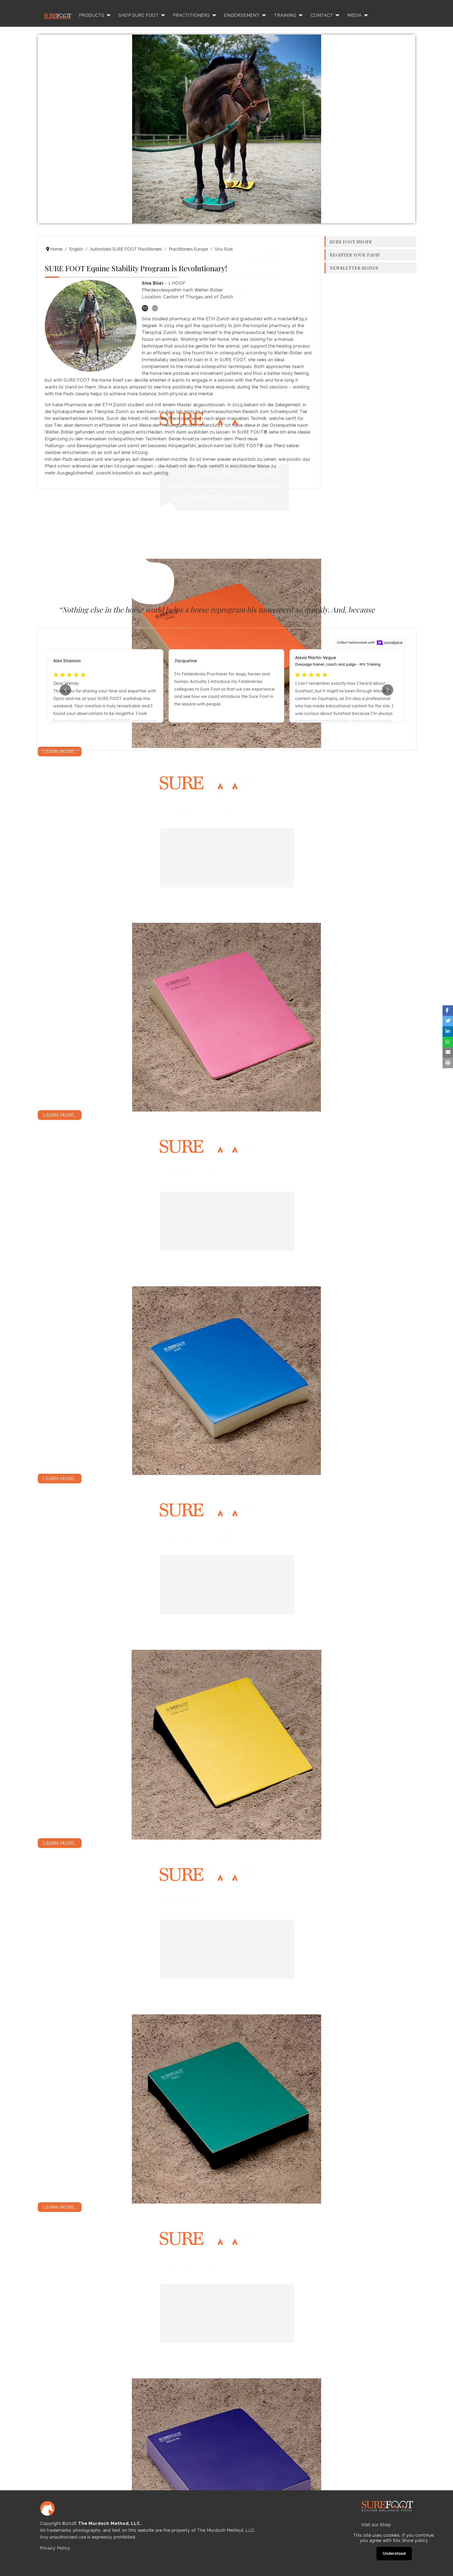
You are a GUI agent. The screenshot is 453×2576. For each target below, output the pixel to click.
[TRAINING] (300, 15)
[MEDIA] (365, 15)
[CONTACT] (336, 15)
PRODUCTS (92, 15)
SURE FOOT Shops (351, 242)
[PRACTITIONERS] (213, 15)
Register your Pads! (355, 255)
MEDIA (355, 15)
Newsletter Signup (354, 268)
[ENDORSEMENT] (263, 15)
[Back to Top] (444, 2566)
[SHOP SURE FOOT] (162, 15)
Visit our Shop (376, 2525)
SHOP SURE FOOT (139, 15)
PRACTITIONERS (192, 15)
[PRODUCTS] (107, 15)
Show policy (415, 2540)
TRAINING (285, 15)
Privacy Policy (55, 2548)
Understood (394, 2553)
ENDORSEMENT (242, 15)
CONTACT (322, 15)
